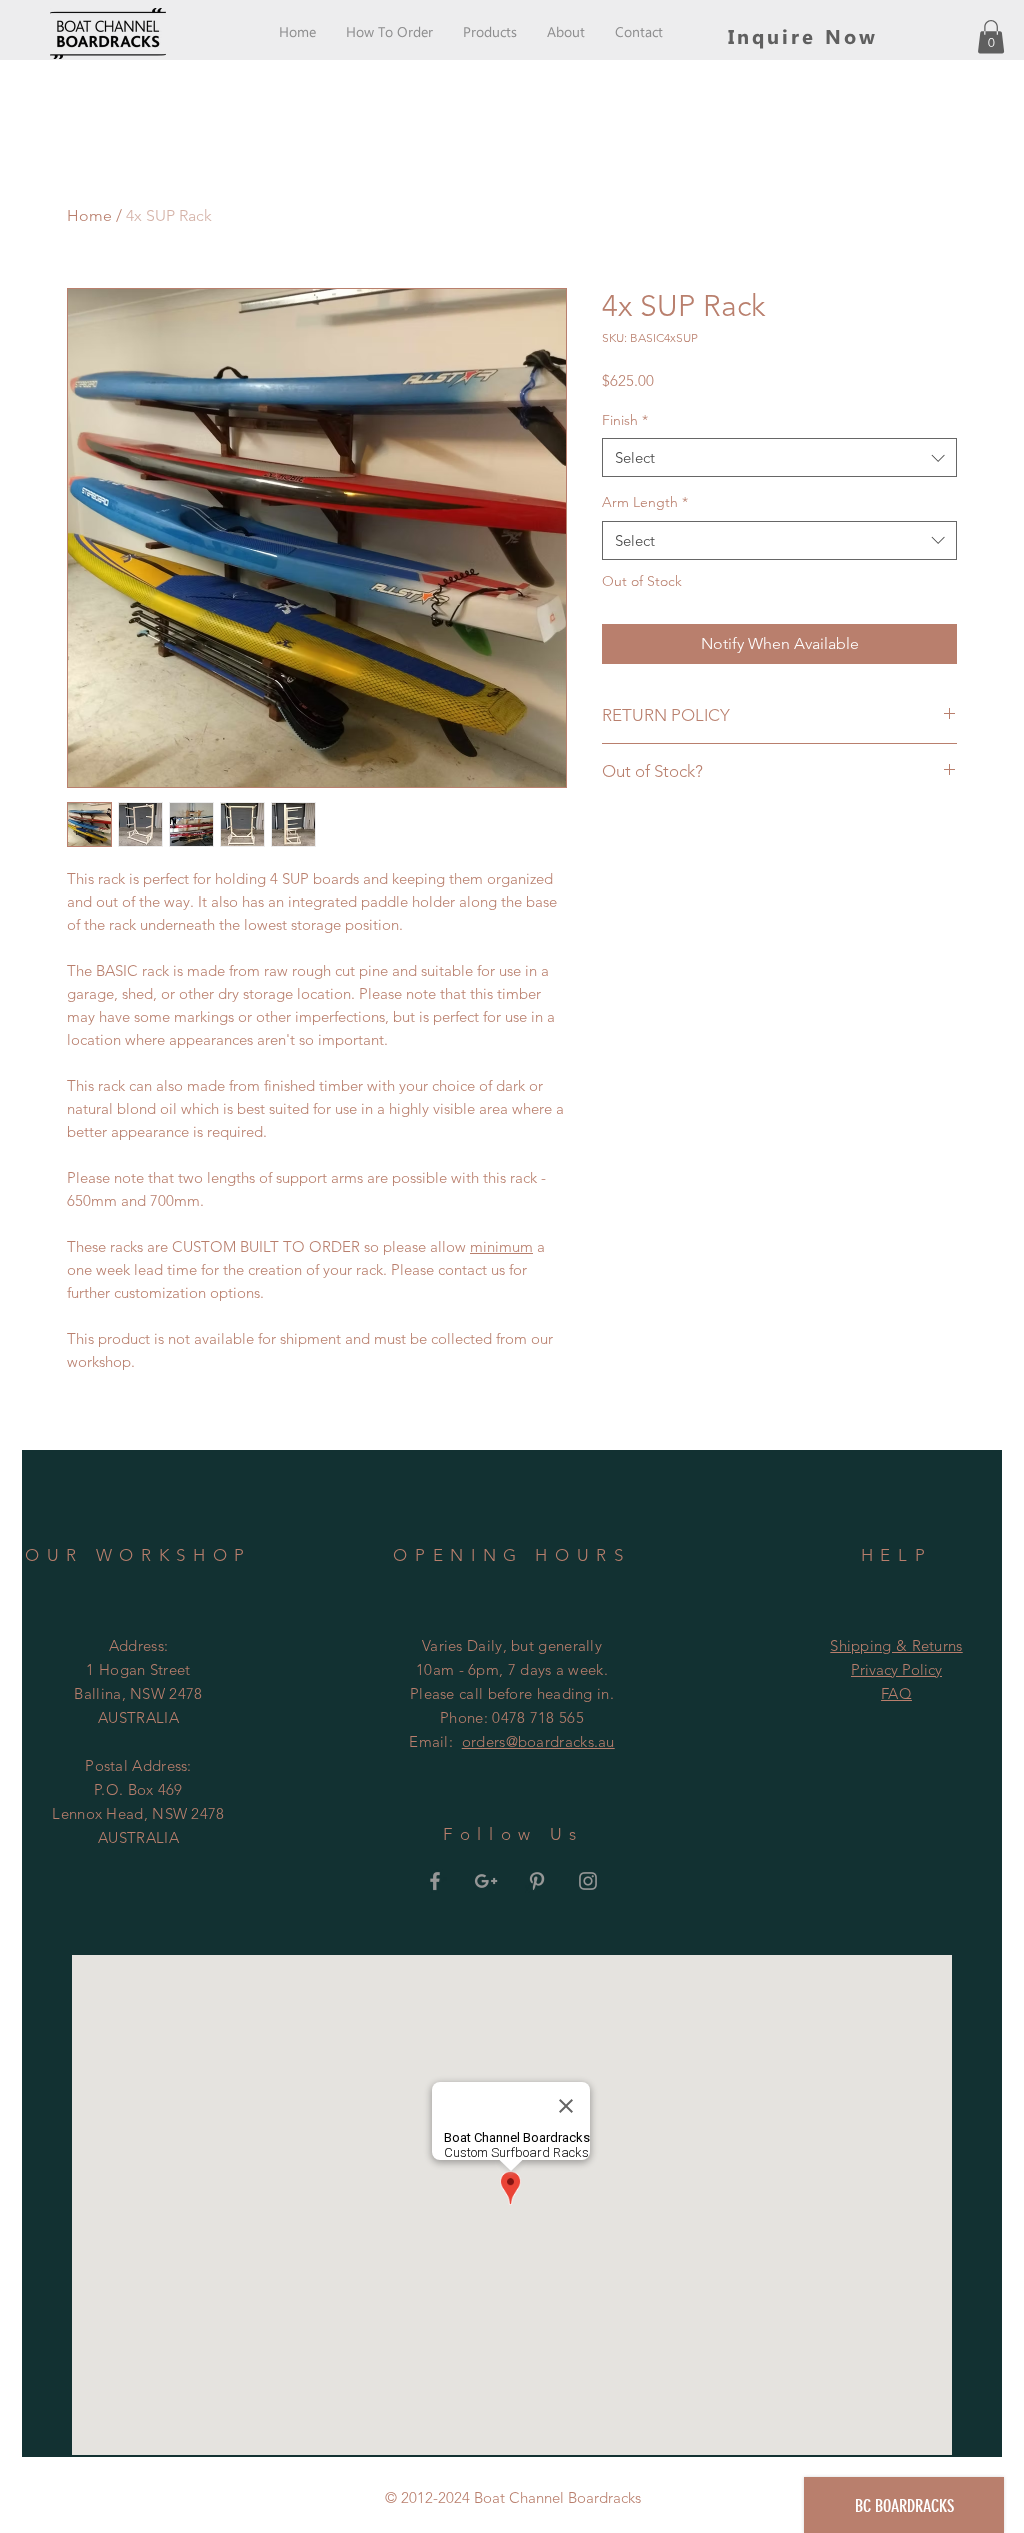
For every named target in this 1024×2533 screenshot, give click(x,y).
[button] (991, 36)
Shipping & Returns (896, 1645)
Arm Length (645, 502)
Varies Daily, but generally (512, 1645)
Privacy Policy (896, 1669)
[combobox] (779, 457)
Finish (625, 420)
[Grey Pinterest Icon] (537, 1881)
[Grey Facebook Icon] (435, 1881)
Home (89, 215)
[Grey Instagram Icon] (588, 1881)
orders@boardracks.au (538, 1741)
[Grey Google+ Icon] (486, 1881)
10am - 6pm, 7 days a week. (512, 1669)
